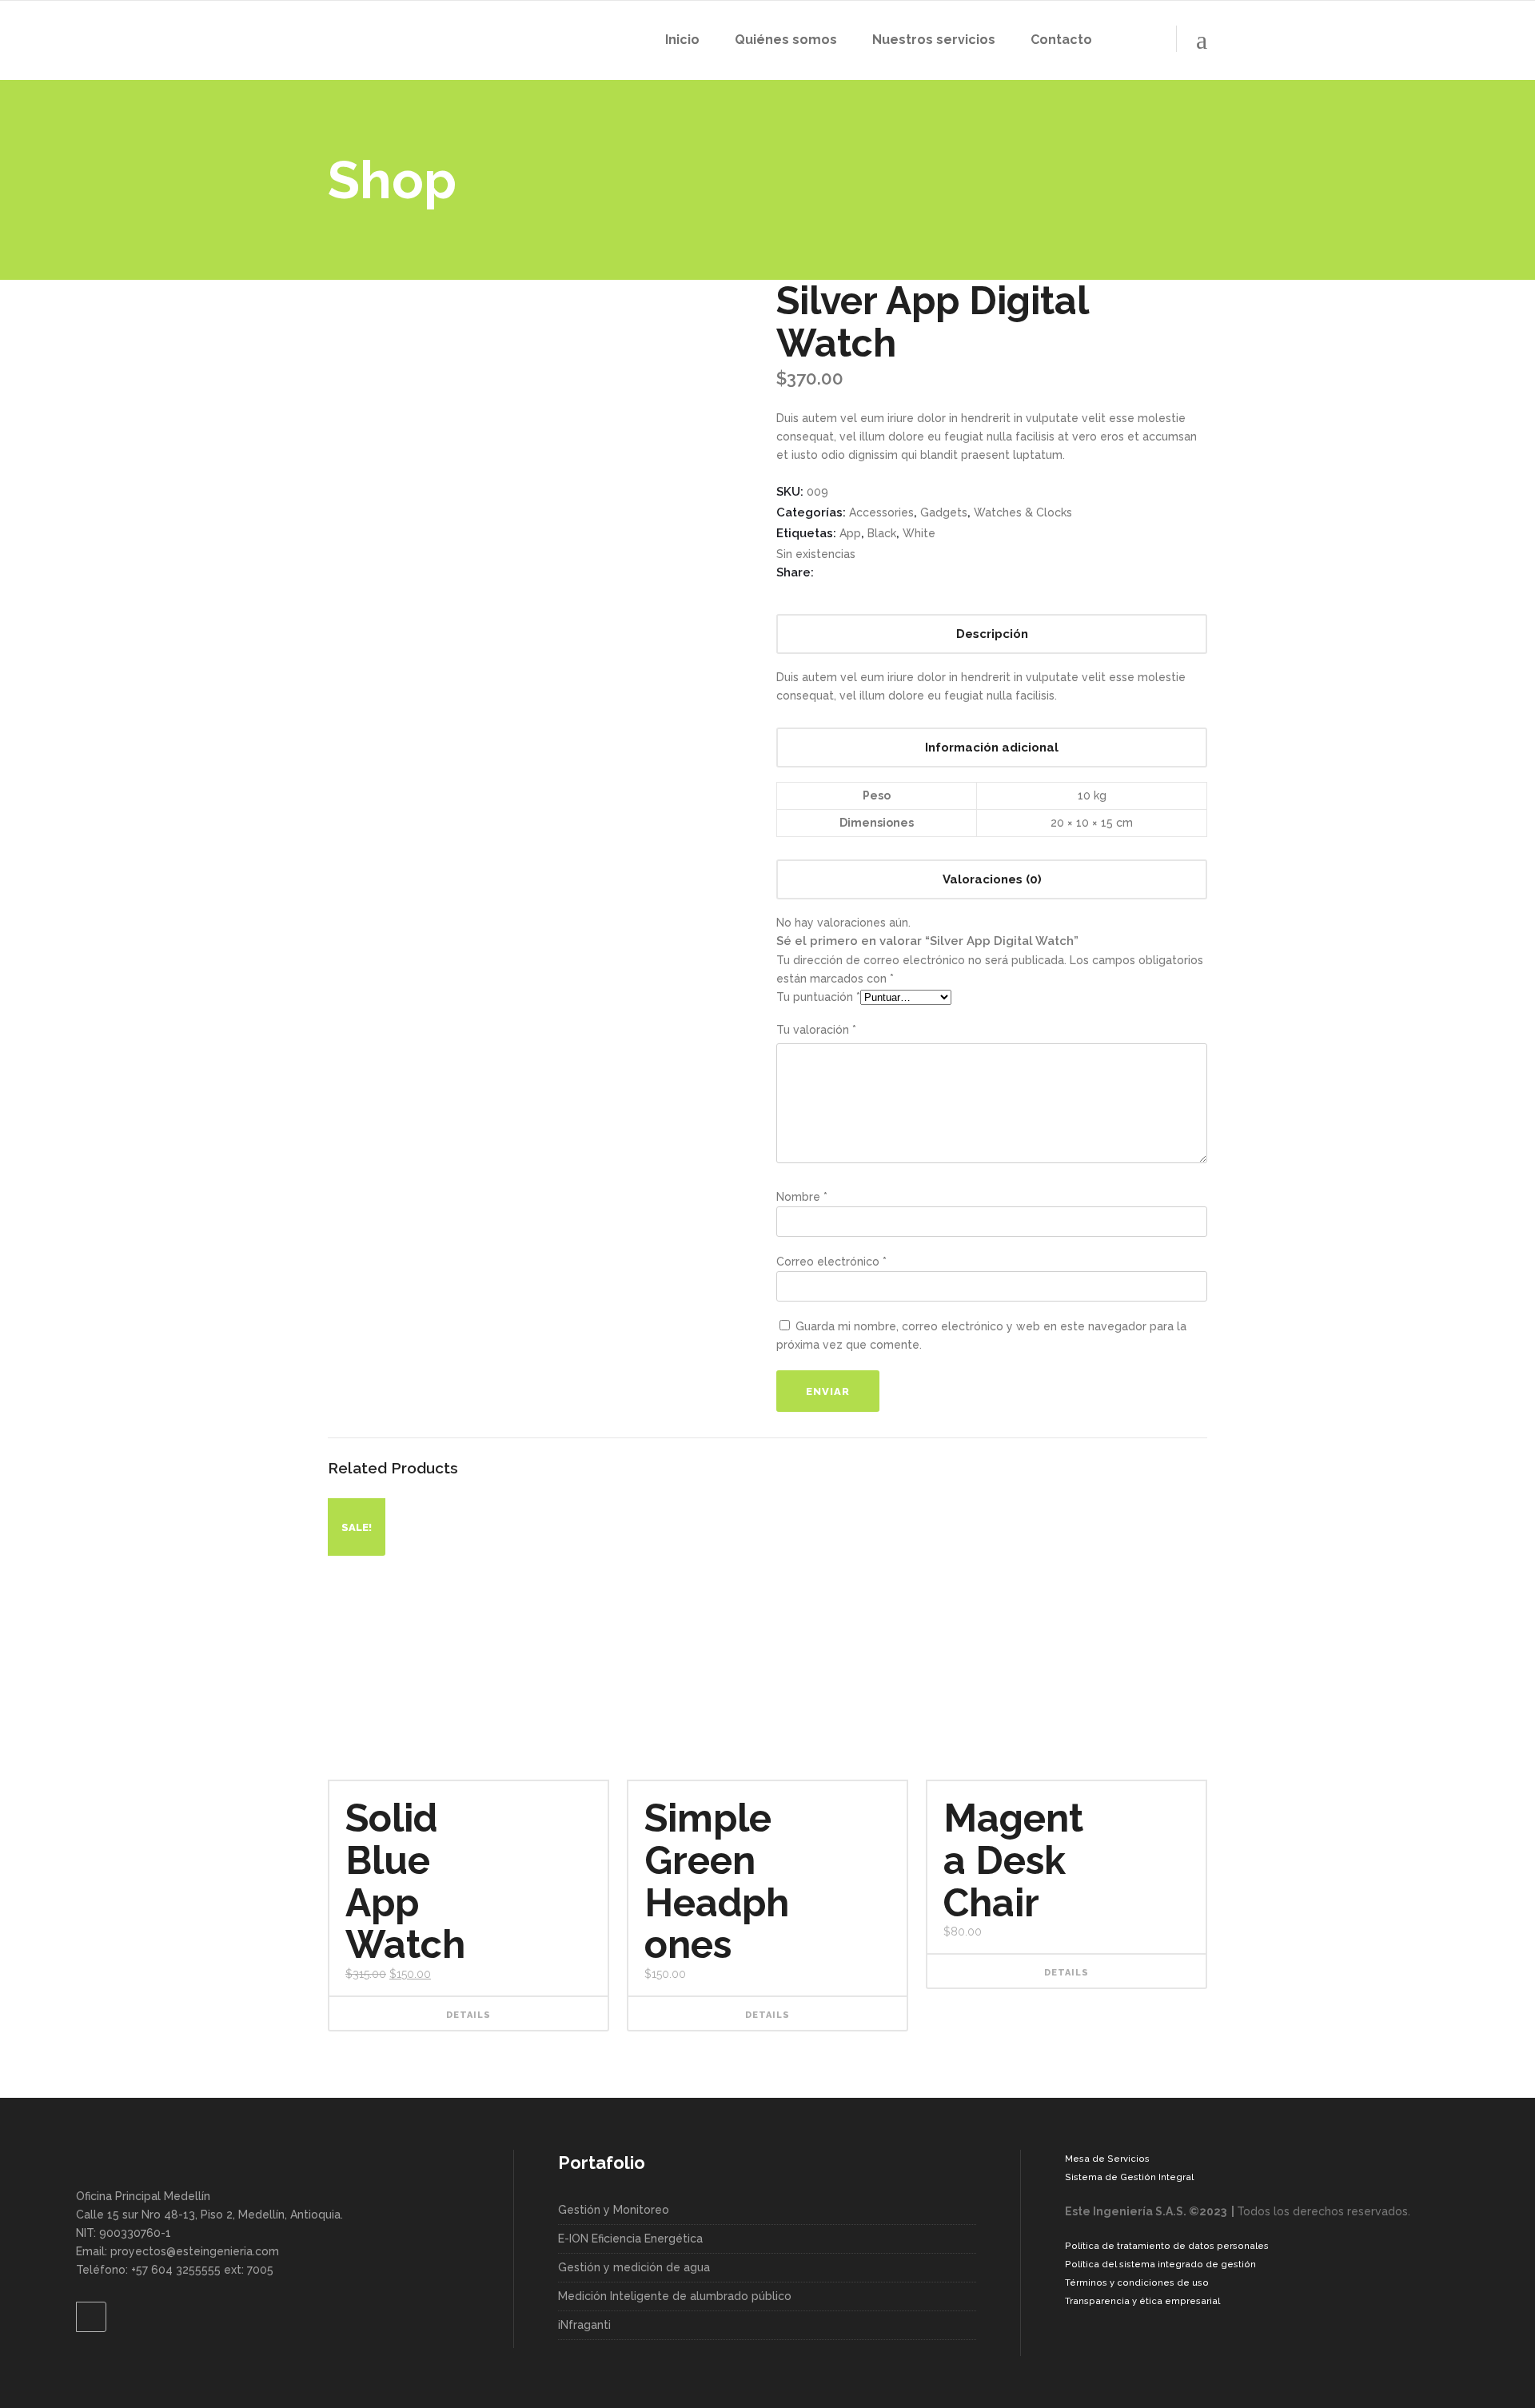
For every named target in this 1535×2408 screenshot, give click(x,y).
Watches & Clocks (1023, 512)
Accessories (881, 512)
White (919, 533)
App (850, 533)
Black (882, 533)
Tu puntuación (818, 997)
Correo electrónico (831, 1262)
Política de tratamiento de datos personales (1167, 2246)
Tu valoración (816, 1030)
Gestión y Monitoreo (614, 2210)
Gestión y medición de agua (634, 2267)
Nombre (802, 1197)
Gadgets (944, 512)
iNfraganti (584, 2325)
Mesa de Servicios (1107, 2159)
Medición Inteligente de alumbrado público (675, 2296)
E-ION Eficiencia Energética (630, 2239)
